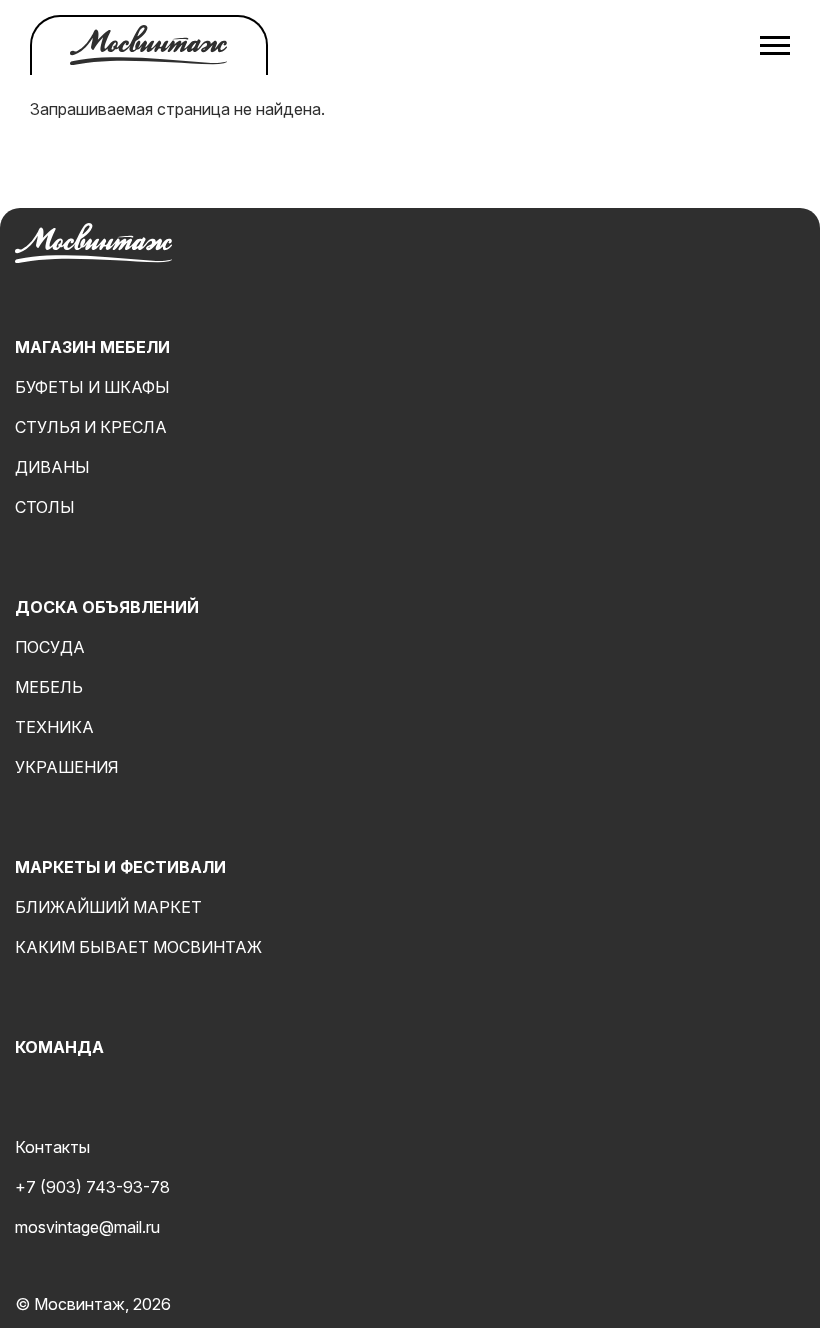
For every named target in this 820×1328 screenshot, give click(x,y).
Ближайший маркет (108, 907)
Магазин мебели (92, 347)
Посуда (50, 647)
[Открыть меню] (775, 45)
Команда (59, 1047)
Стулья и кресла (91, 427)
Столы (45, 507)
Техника (54, 727)
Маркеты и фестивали (120, 867)
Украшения (66, 767)
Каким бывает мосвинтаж (138, 947)
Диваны (52, 467)
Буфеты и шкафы (92, 387)
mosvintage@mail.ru (87, 1227)
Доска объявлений (107, 607)
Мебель (49, 687)
